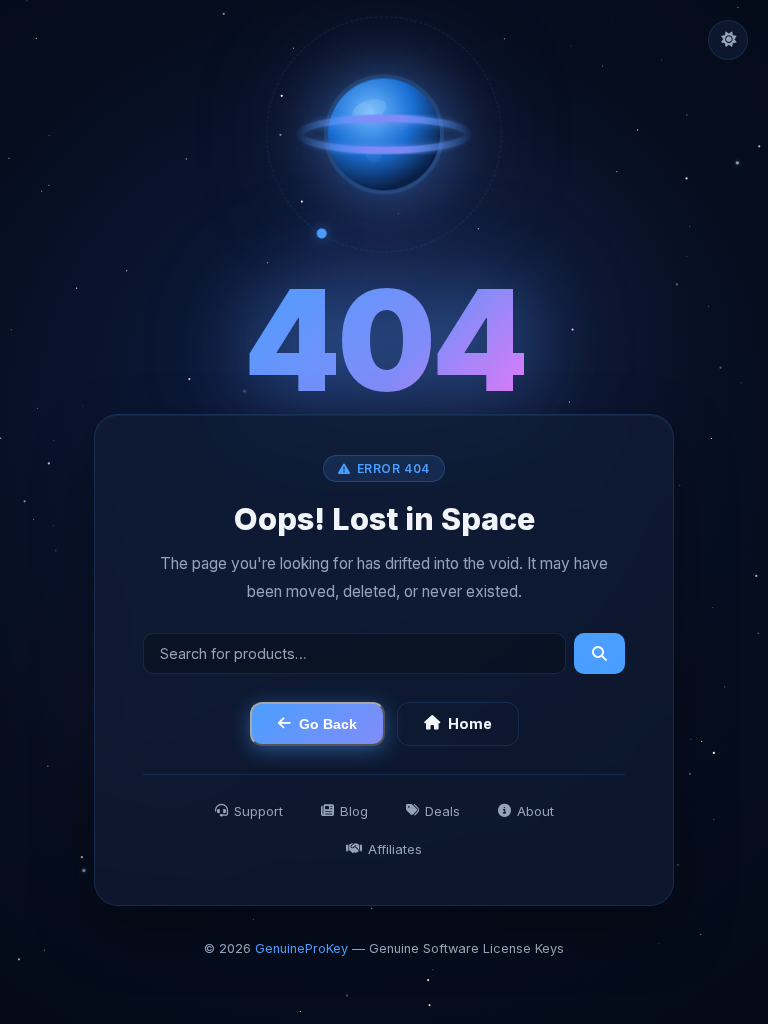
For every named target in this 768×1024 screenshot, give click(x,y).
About (535, 810)
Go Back (328, 723)
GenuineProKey (301, 948)
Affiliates (395, 848)
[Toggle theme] (728, 40)
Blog (354, 810)
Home (470, 723)
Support (258, 810)
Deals (442, 810)
